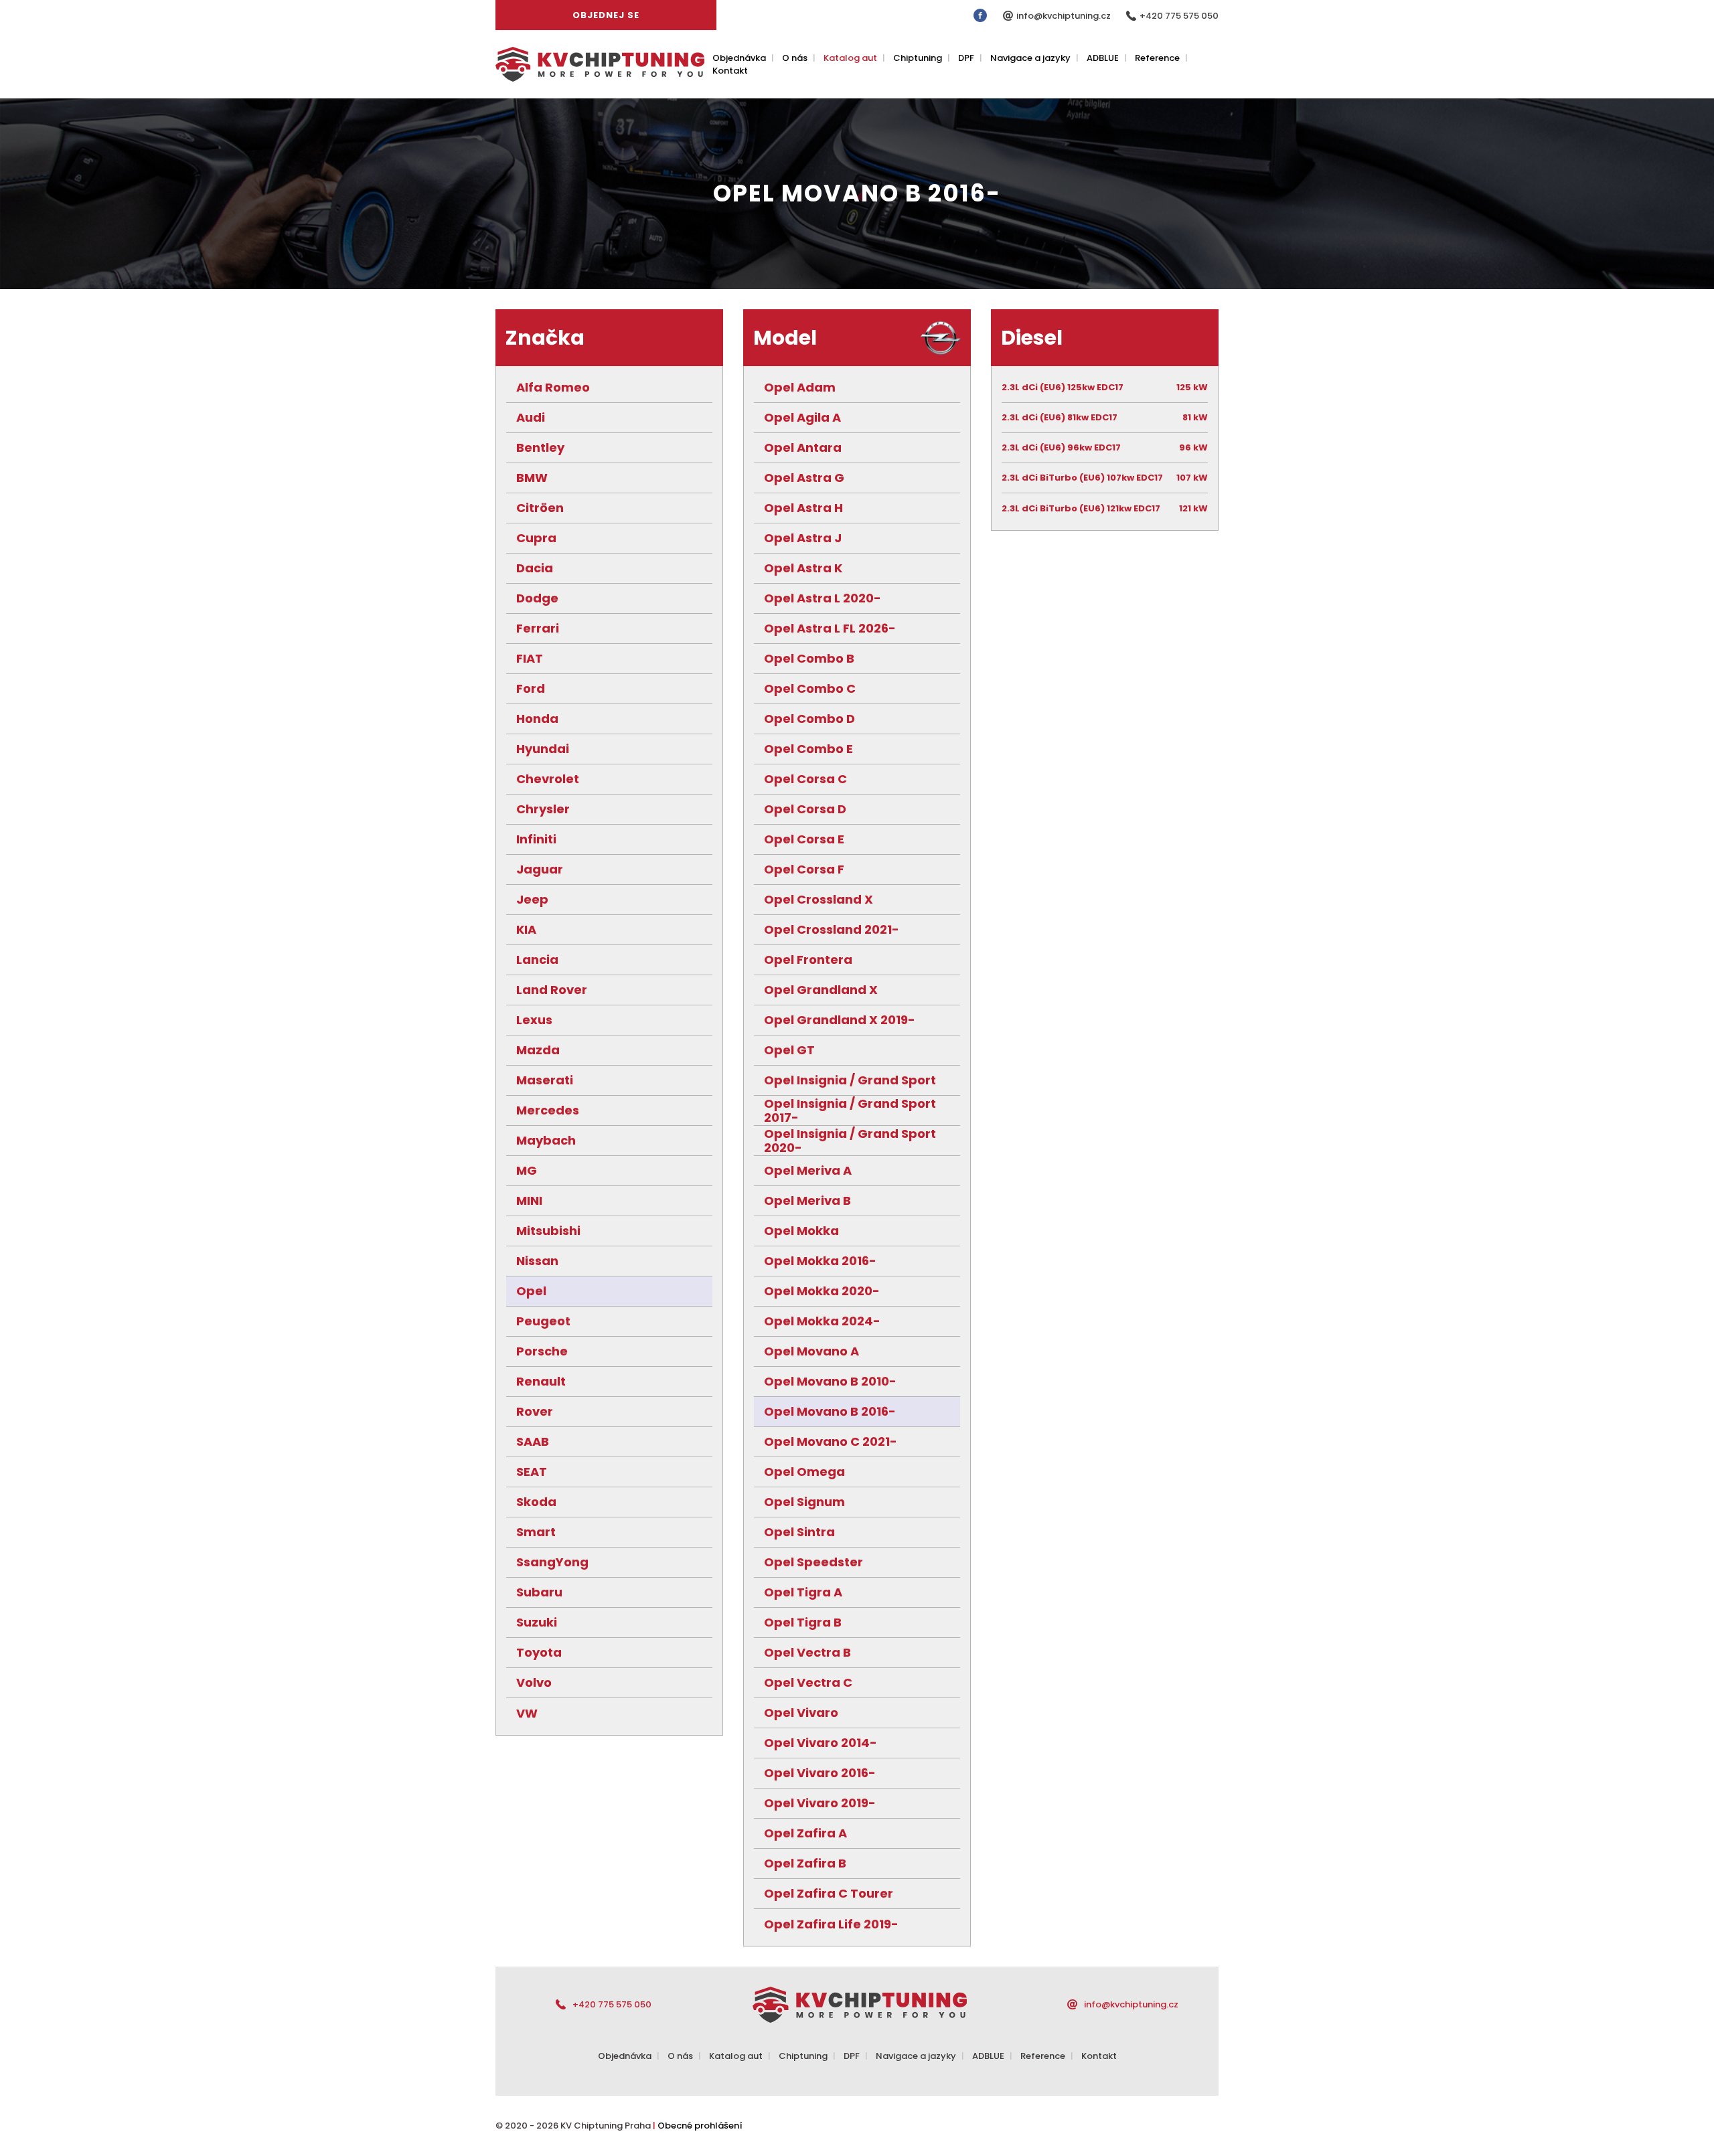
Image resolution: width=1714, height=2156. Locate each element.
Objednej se (606, 15)
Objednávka (739, 58)
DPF (966, 58)
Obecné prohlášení (700, 2126)
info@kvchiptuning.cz (1065, 16)
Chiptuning (918, 58)
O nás (795, 58)
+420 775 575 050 (1179, 16)
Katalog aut (850, 58)
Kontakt (730, 71)
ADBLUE (1103, 58)
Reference (1157, 58)
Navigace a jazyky (1030, 58)
